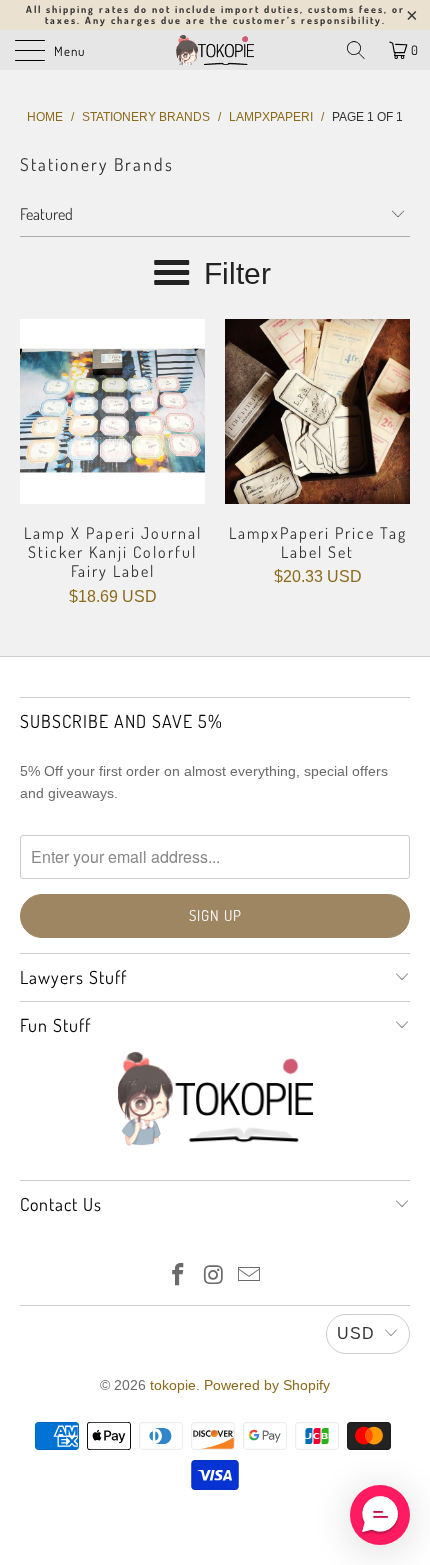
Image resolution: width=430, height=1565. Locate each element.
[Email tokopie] (250, 1276)
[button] (380, 1515)
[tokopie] (215, 50)
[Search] (356, 50)
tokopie (173, 1385)
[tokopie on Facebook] (178, 1276)
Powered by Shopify (267, 1385)
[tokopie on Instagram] (214, 1276)
